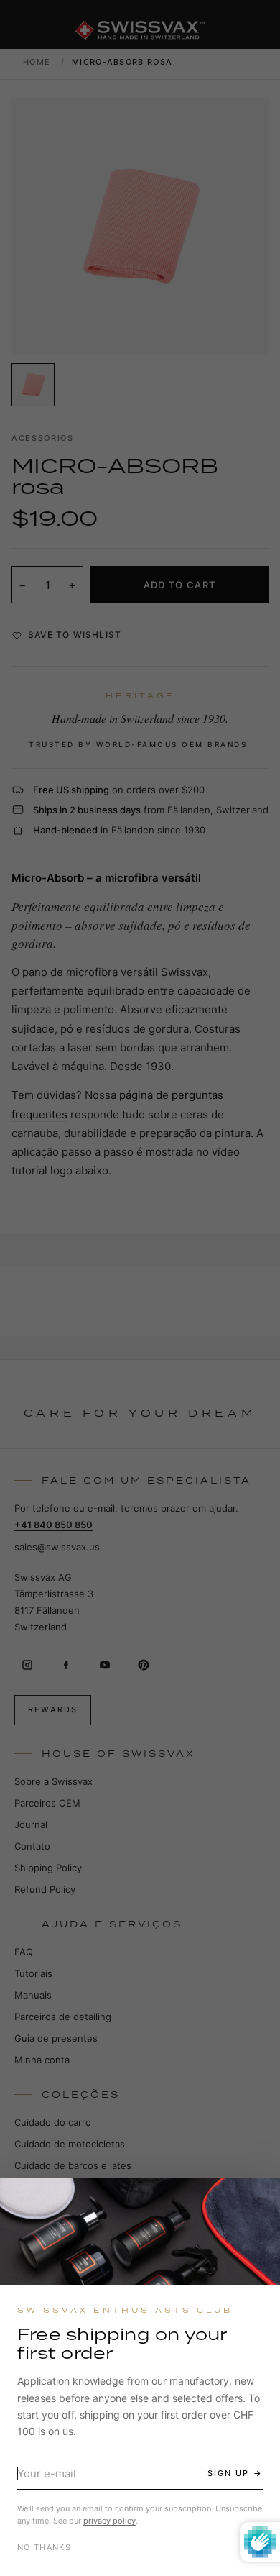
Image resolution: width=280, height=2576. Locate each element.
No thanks (44, 2547)
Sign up (228, 2473)
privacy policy (109, 2521)
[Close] (256, 2201)
